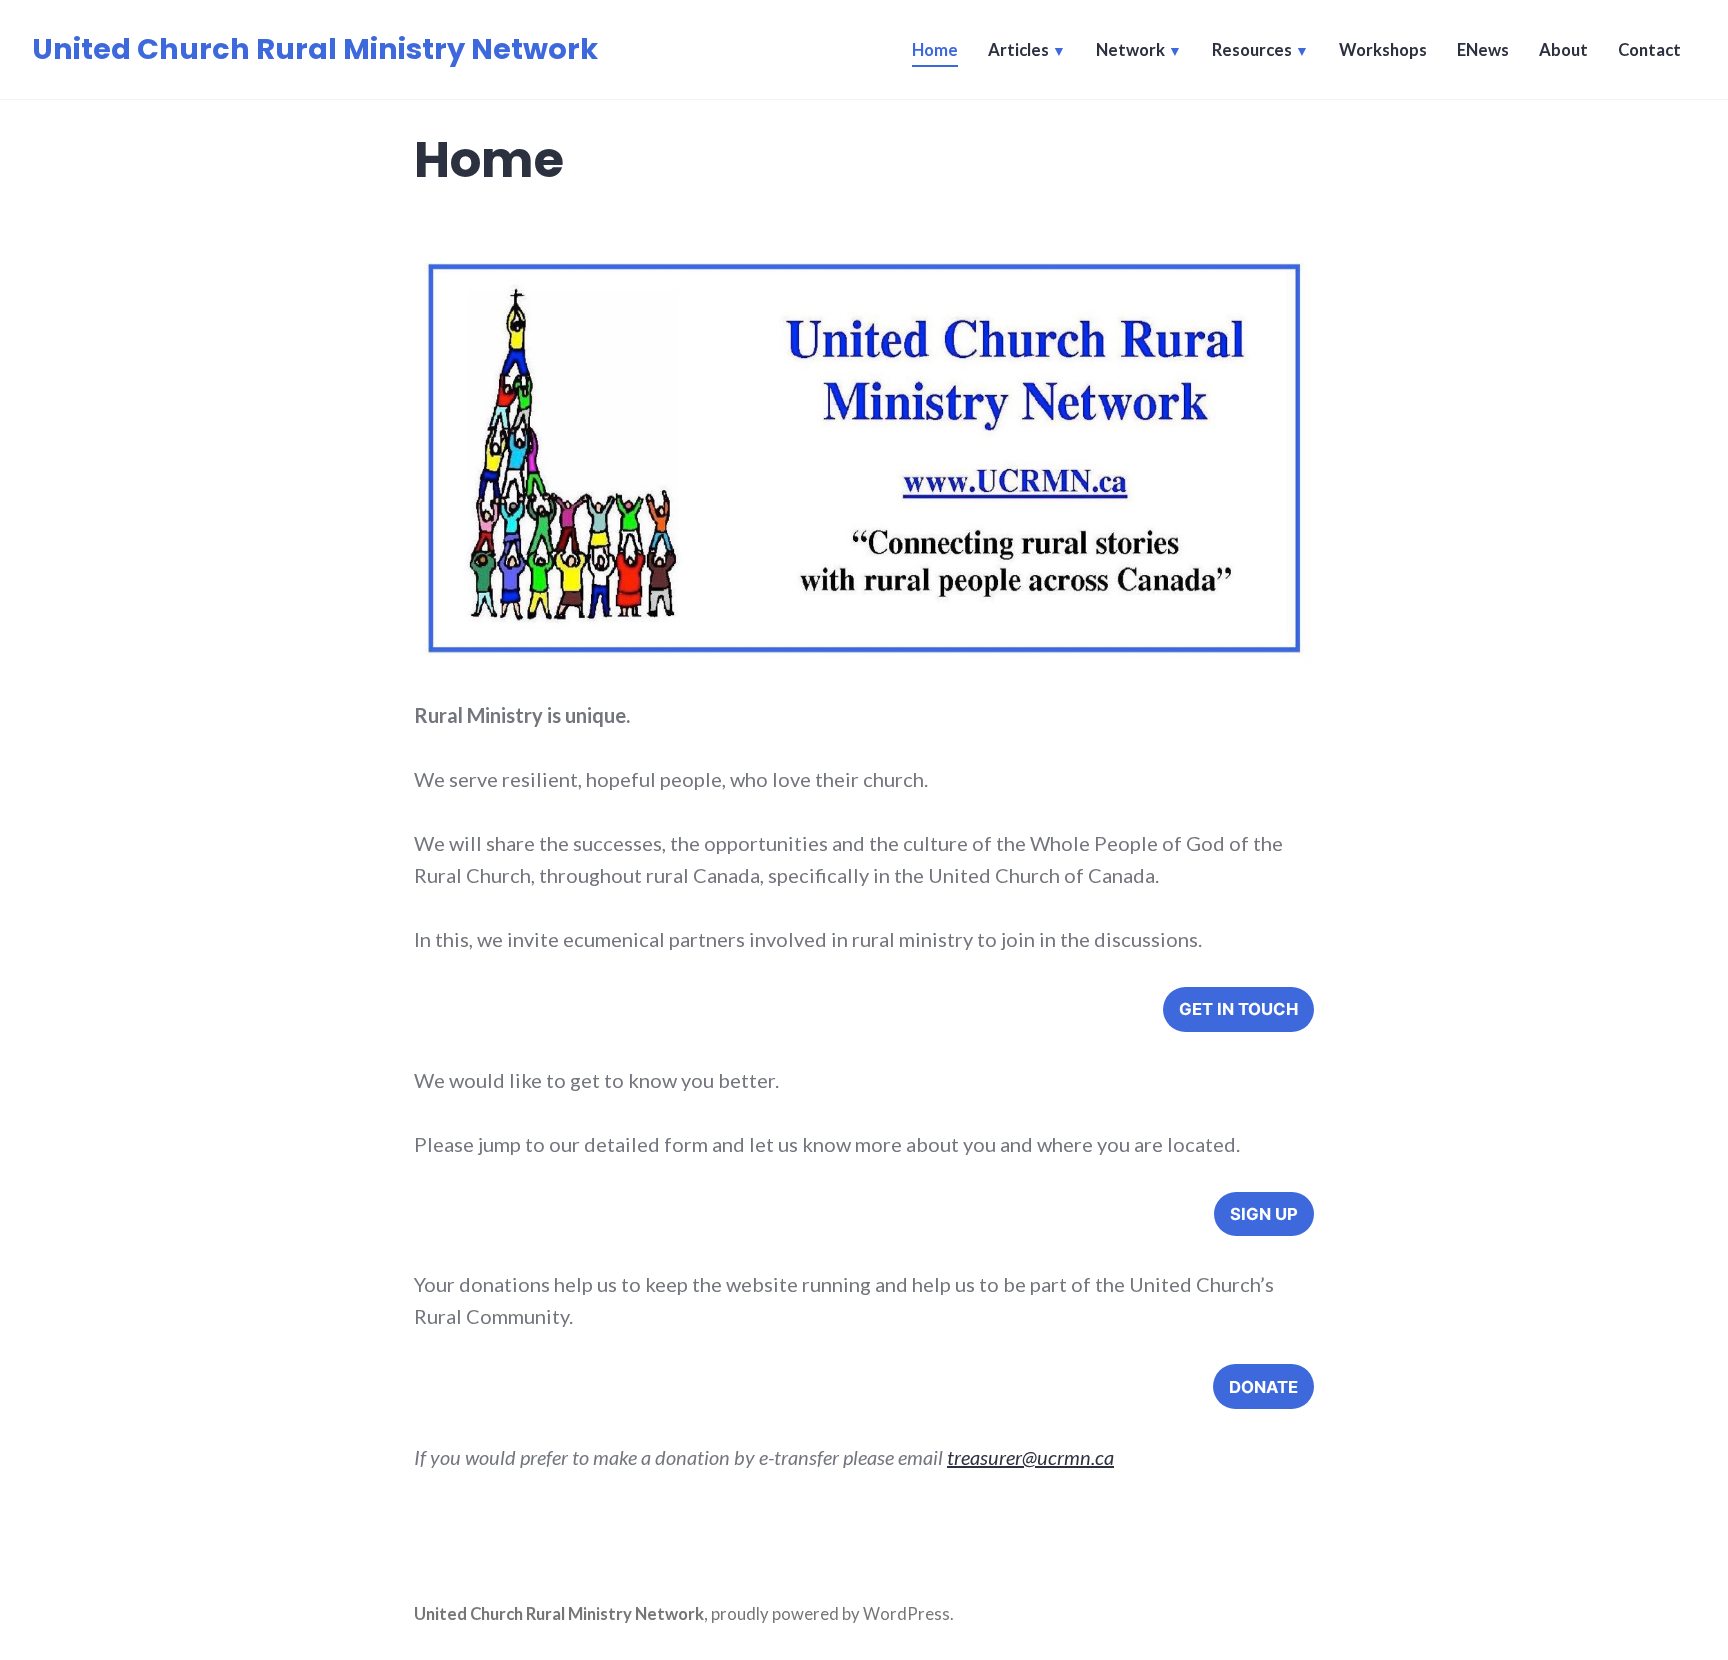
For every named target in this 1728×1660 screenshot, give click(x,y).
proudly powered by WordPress (830, 1614)
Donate (1263, 1387)
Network (1130, 50)
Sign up (1264, 1214)
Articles (1018, 50)
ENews (1483, 50)
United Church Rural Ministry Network (315, 49)
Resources (1252, 50)
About (1563, 50)
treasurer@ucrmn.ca (1030, 1457)
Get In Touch (1238, 1009)
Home (935, 50)
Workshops (1383, 50)
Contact (1649, 50)
